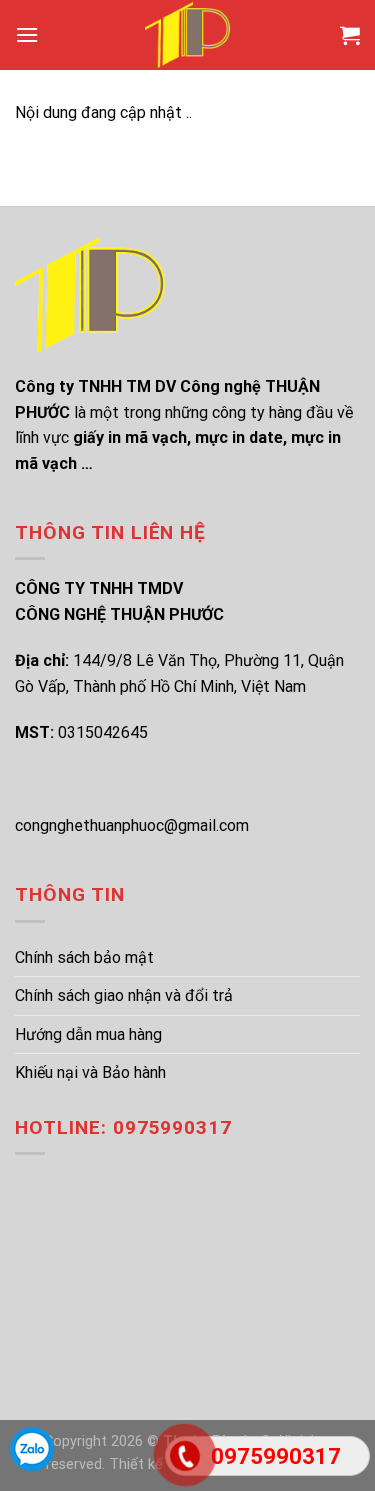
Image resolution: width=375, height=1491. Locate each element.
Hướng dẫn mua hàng (88, 1034)
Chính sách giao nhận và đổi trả (124, 995)
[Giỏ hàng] (350, 35)
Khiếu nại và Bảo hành (90, 1072)
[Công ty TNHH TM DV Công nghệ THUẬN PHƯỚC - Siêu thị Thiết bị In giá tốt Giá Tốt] (188, 35)
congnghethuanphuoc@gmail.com (132, 825)
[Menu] (27, 34)
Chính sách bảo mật (84, 957)
